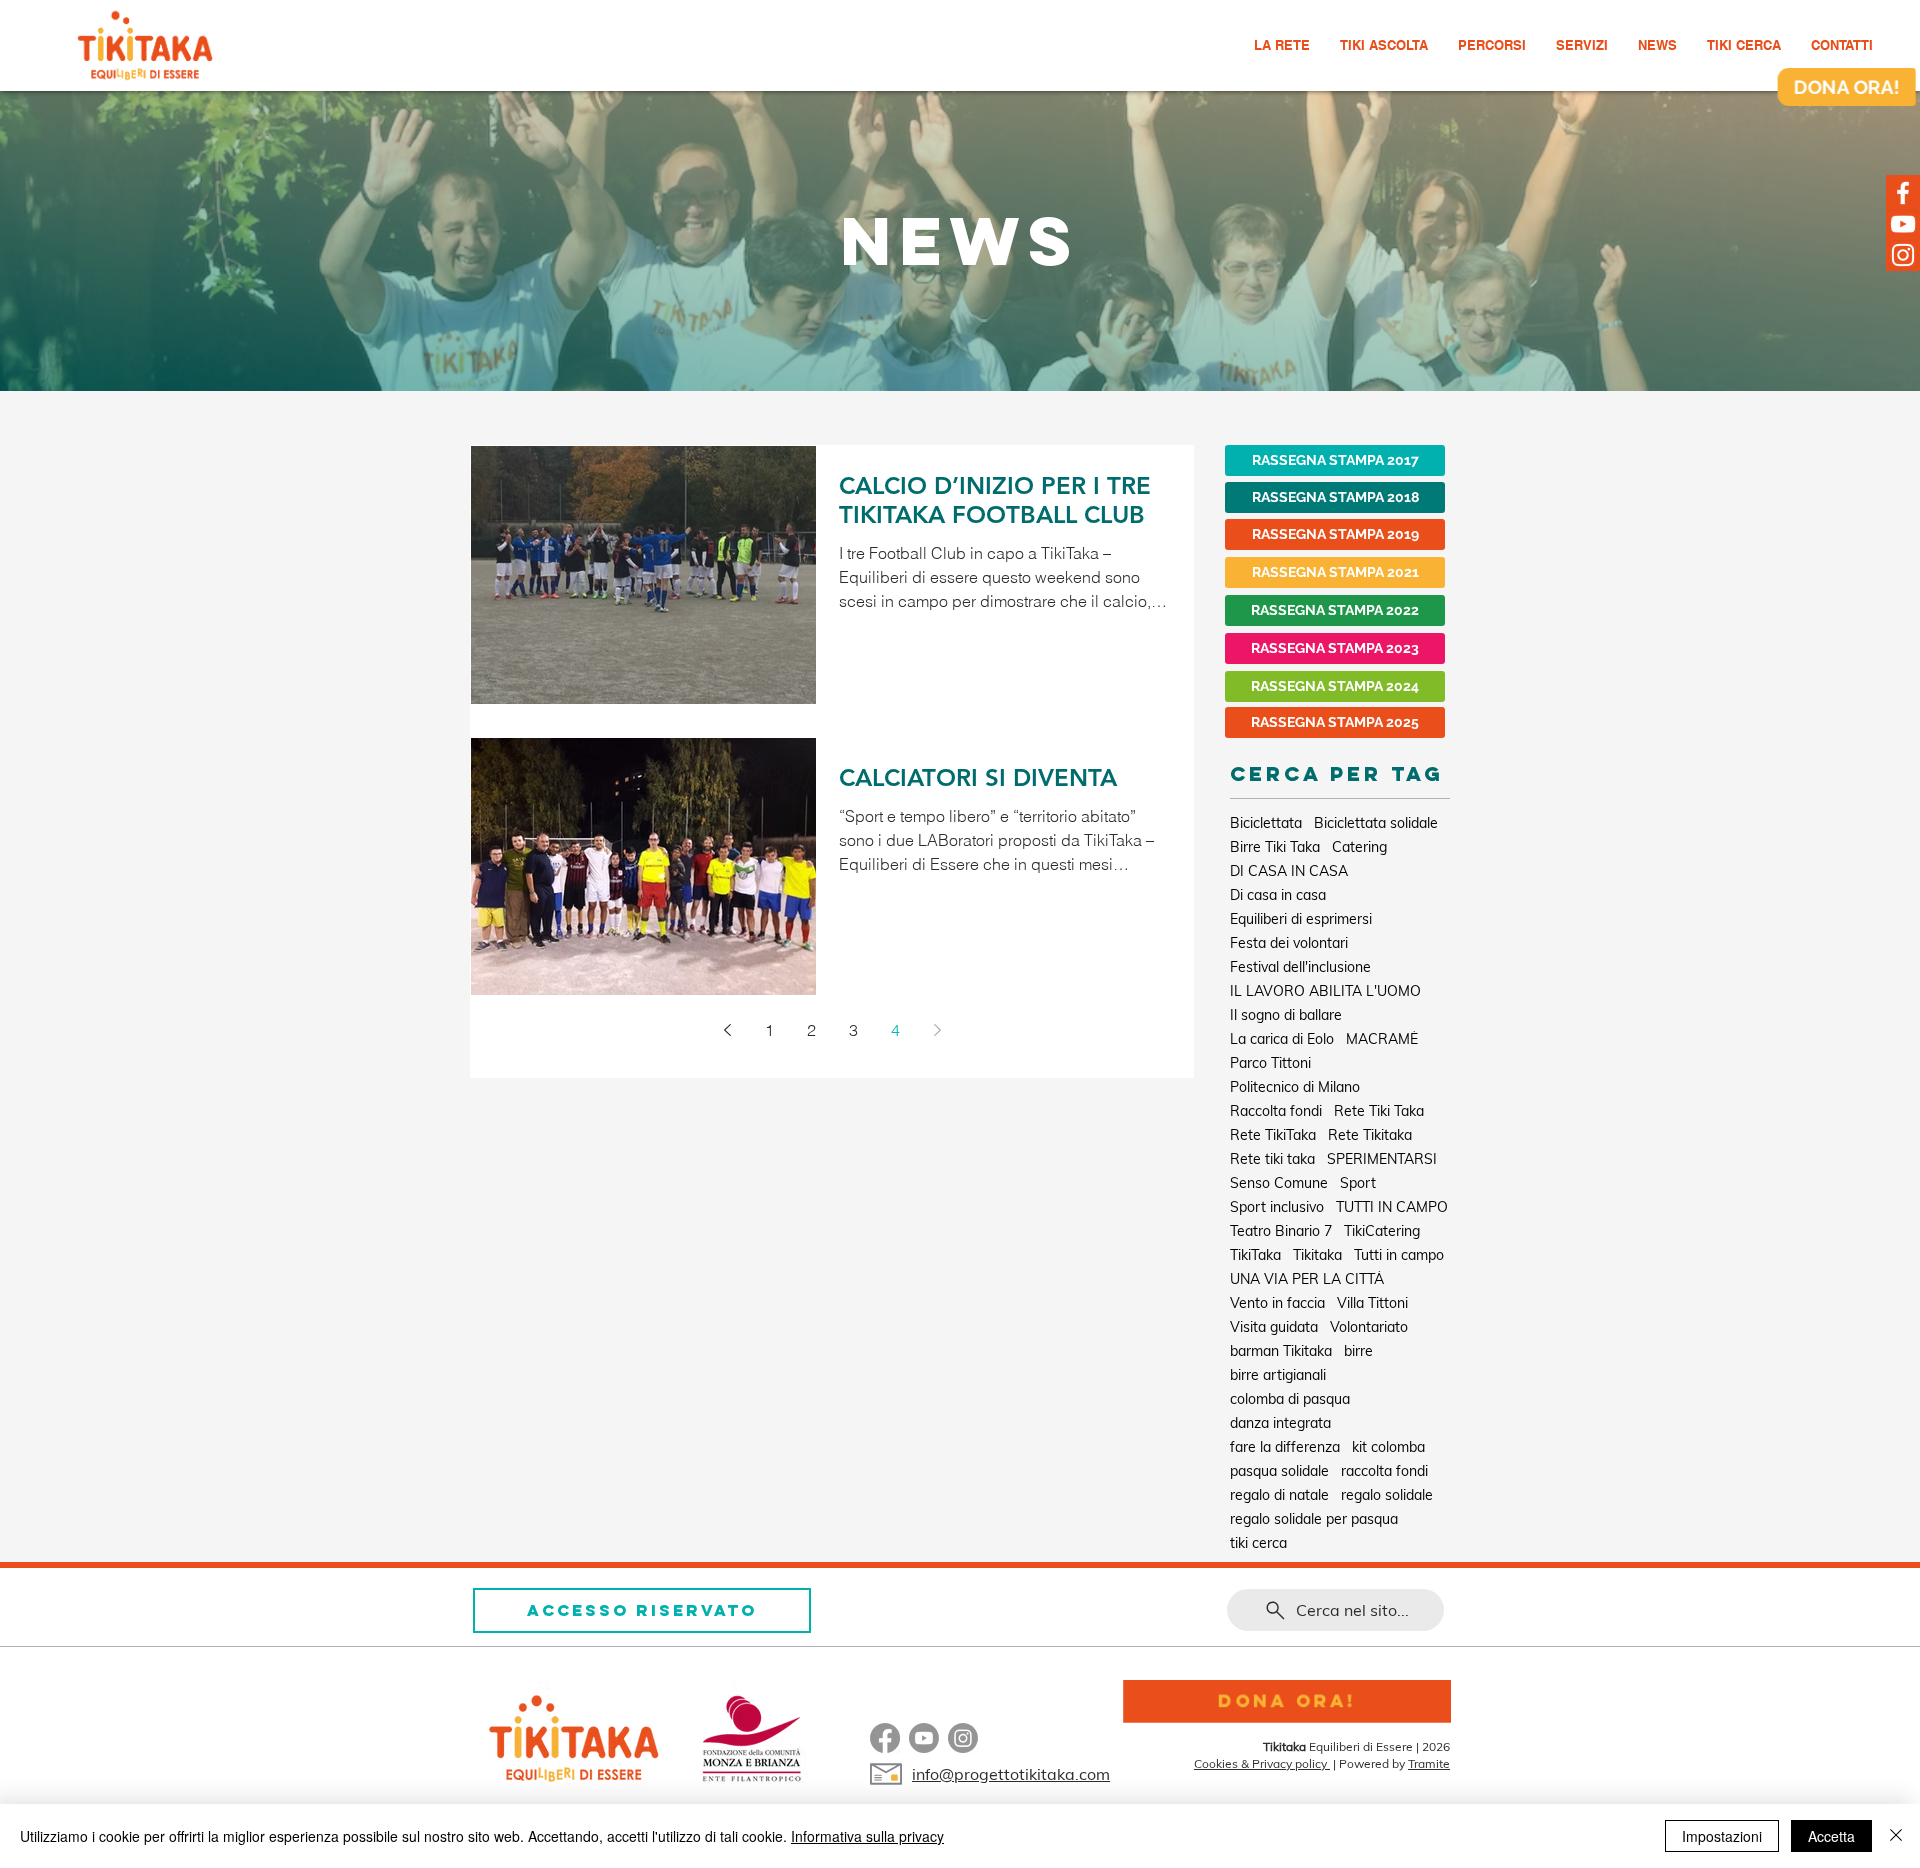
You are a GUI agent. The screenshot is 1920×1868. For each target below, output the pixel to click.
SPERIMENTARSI (1382, 1159)
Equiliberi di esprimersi (1301, 919)
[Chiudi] (1896, 1836)
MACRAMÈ (1382, 1039)
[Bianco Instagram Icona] (1903, 255)
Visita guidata (1274, 1327)
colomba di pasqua (1290, 1399)
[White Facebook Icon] (1903, 193)
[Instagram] (963, 1738)
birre (1358, 1351)
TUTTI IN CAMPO (1392, 1207)
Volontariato (1369, 1327)
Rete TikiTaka (1273, 1135)
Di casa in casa (1278, 895)
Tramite (1429, 1763)
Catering (1359, 847)
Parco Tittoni (1270, 1063)
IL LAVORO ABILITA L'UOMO (1325, 991)
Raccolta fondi (1276, 1111)
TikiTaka (1255, 1255)
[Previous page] (727, 1030)
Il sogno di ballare (1286, 1015)
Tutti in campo (1399, 1255)
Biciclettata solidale (1376, 823)
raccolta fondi (1384, 1471)
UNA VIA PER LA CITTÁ (1307, 1279)
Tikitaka (1317, 1255)
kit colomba (1388, 1447)
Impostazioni (1722, 1836)
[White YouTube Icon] (1903, 224)
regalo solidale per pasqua (1314, 1519)
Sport (1358, 1183)
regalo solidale (1387, 1495)
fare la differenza (1285, 1447)
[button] (1492, 45)
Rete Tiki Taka (1379, 1111)
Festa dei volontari (1289, 943)
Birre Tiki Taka (1275, 847)
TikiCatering (1382, 1231)
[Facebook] (885, 1738)
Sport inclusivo (1277, 1207)
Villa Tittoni (1372, 1303)
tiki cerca (1258, 1543)
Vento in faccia (1277, 1303)
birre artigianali (1278, 1375)
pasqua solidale (1279, 1471)
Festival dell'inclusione (1300, 967)
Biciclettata (1266, 823)
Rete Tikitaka (1370, 1135)
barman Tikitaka (1281, 1351)
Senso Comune (1279, 1183)
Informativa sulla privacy (867, 1836)
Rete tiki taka (1272, 1159)
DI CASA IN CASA (1289, 871)
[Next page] (937, 1030)
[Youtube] (924, 1738)
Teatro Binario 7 (1281, 1231)
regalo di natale (1279, 1495)
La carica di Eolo (1282, 1039)
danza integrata (1280, 1423)
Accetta (1831, 1836)
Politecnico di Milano (1295, 1087)
